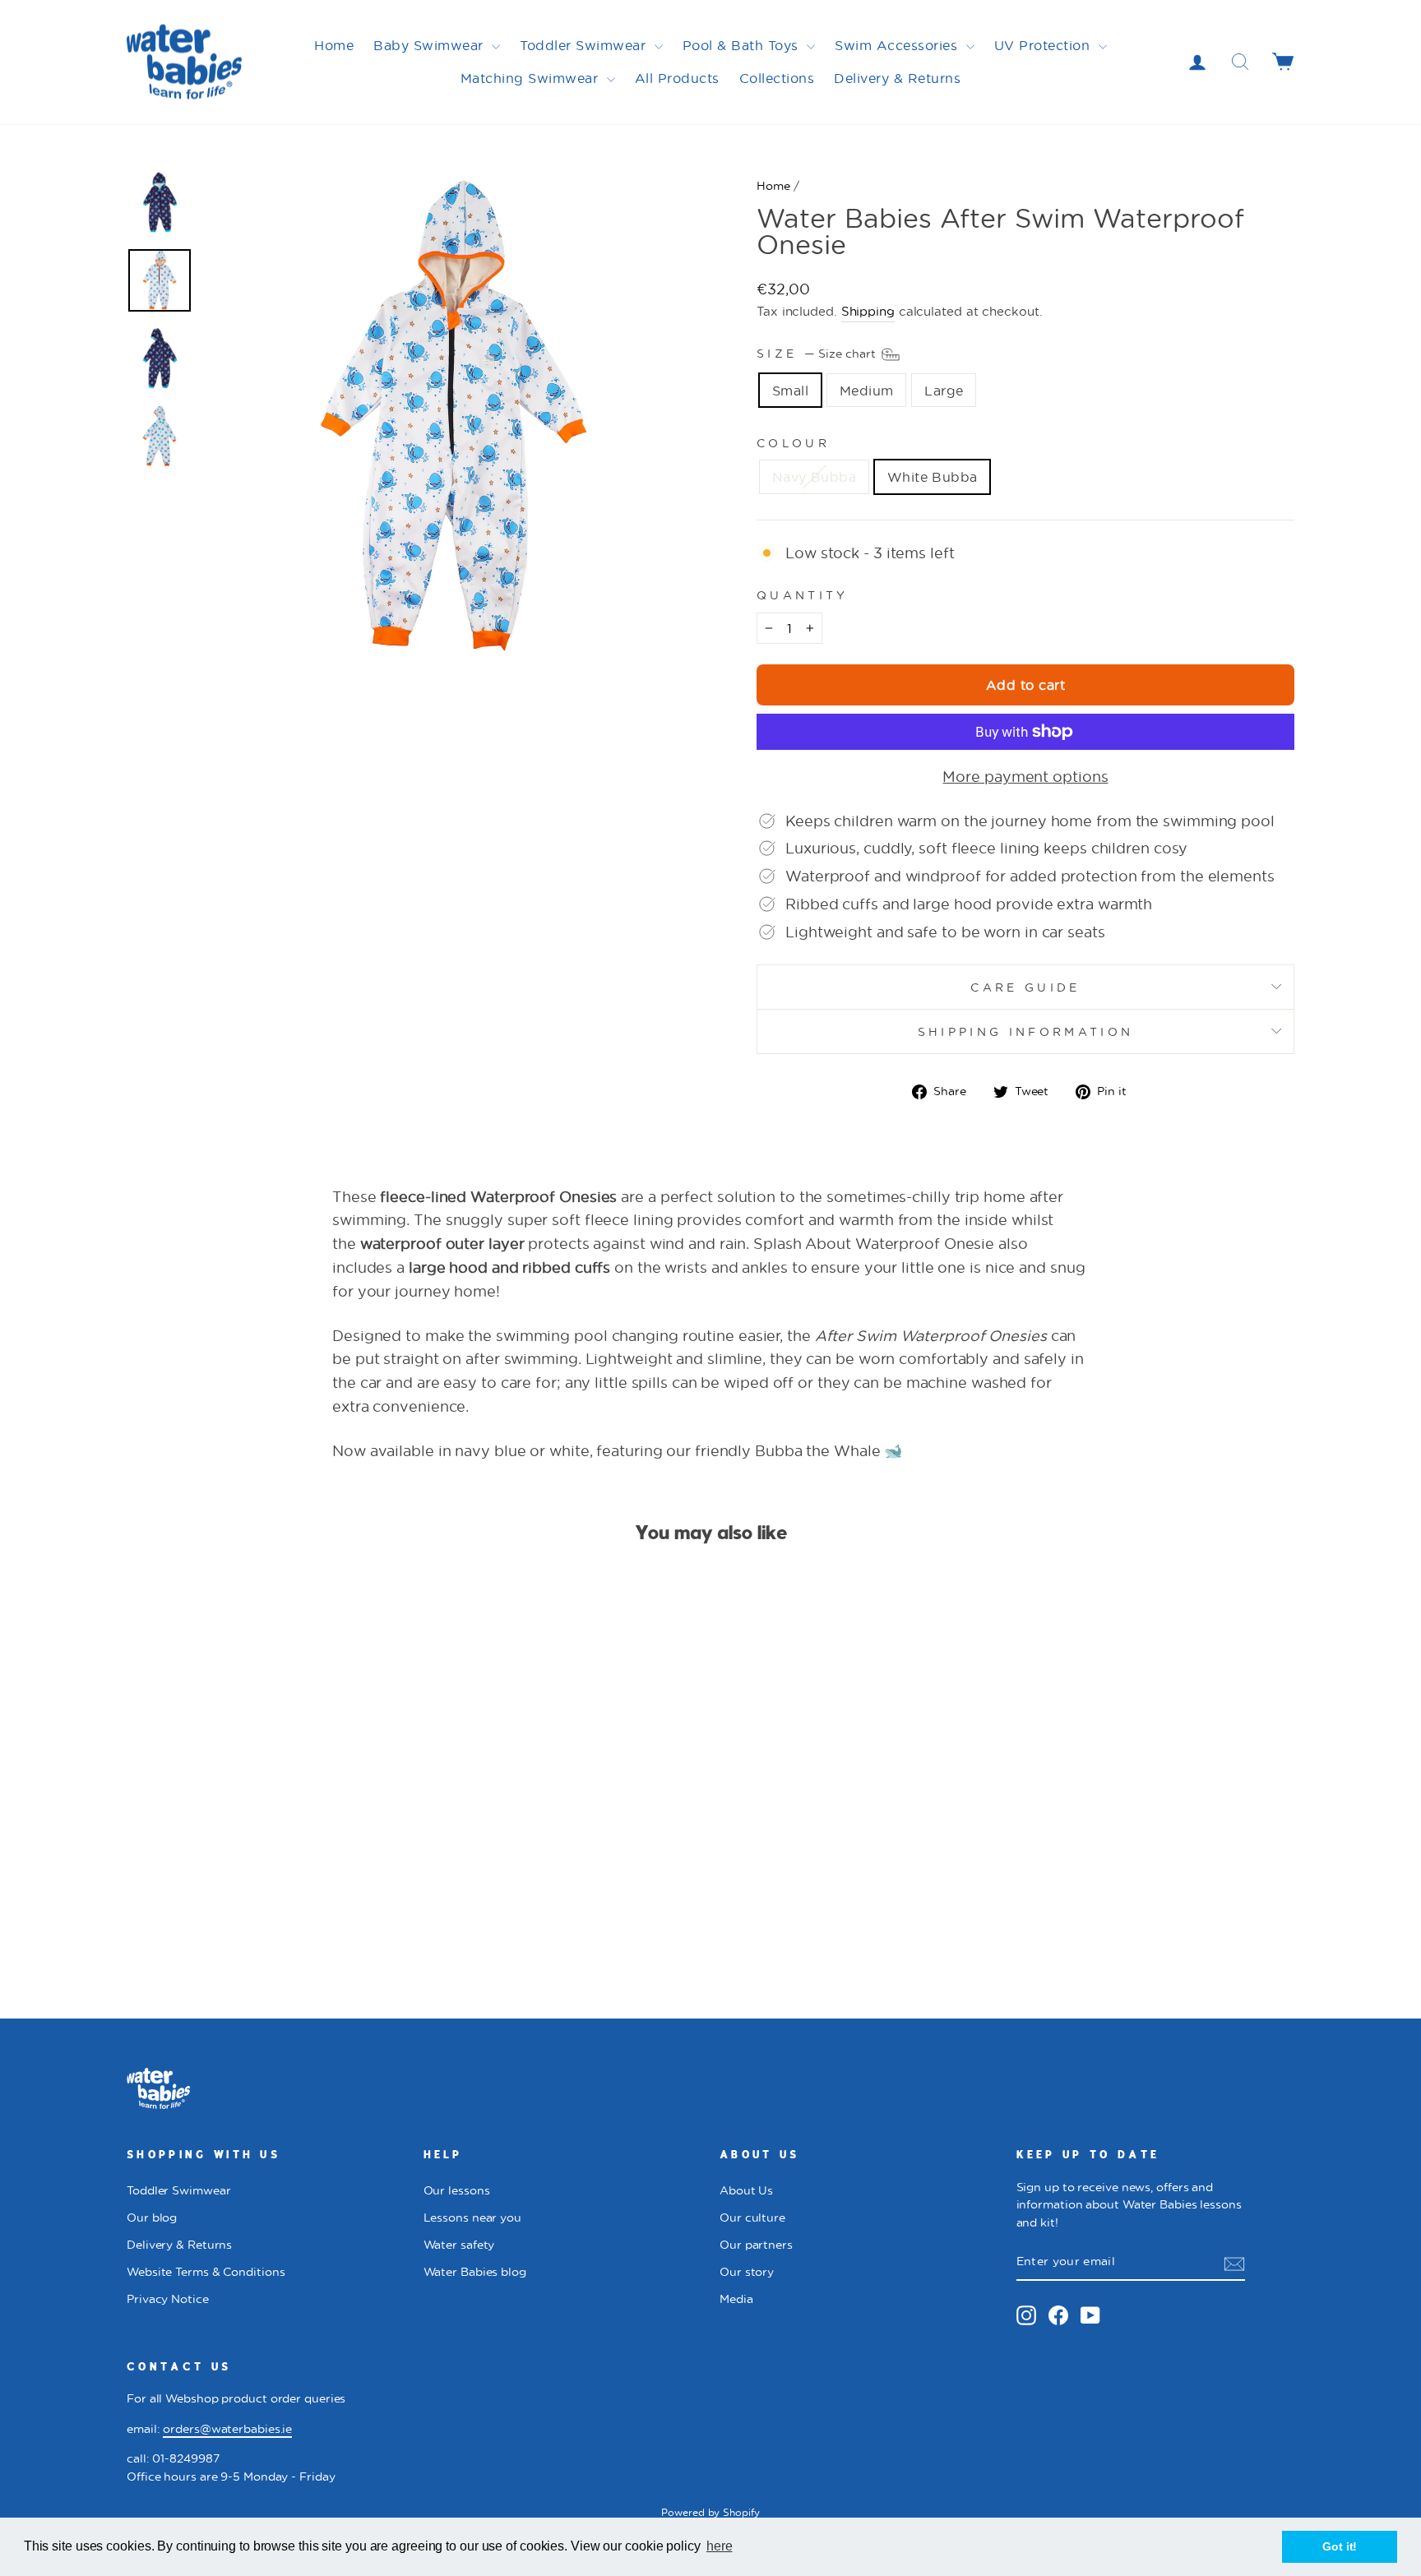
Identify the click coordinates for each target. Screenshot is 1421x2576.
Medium (866, 390)
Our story (747, 2272)
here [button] (720, 2546)
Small (790, 390)
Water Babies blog (475, 2272)
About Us (746, 2190)
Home (334, 45)
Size (818, 352)
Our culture (752, 2218)
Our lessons (457, 2190)
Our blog (152, 2218)
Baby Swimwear (430, 45)
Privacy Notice (168, 2299)
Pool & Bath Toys (743, 45)
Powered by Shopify (710, 2512)
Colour (793, 443)
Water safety (459, 2245)
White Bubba (932, 476)
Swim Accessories (898, 45)
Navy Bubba (814, 476)
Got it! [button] (1340, 2546)
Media (736, 2299)
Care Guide (1025, 987)
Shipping (868, 311)
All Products (677, 78)
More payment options (1025, 776)
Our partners (756, 2245)
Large (944, 390)
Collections (777, 78)
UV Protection (1044, 45)
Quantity (803, 595)
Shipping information (1025, 1031)
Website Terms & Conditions (206, 2272)
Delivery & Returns (897, 78)
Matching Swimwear (532, 78)
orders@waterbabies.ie (227, 2429)
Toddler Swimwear (585, 45)
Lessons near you (472, 2218)
